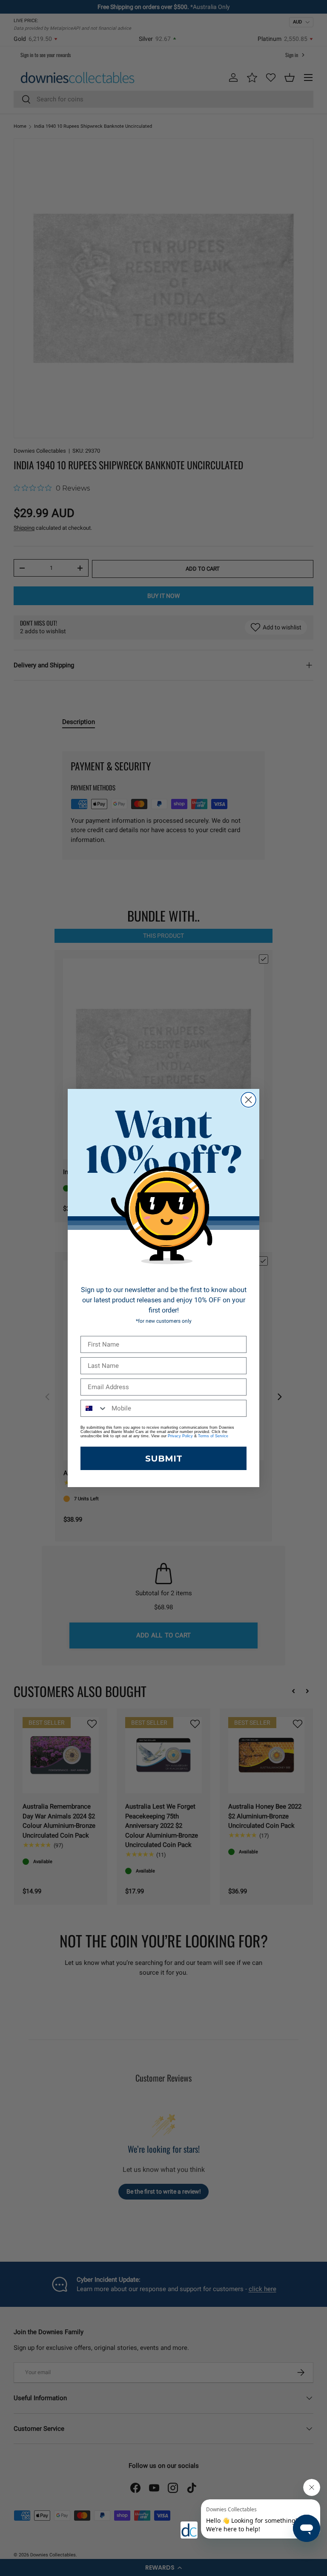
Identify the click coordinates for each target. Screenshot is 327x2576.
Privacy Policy (180, 1436)
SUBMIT (164, 1459)
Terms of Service (213, 1436)
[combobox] (94, 1408)
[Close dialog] (248, 1100)
